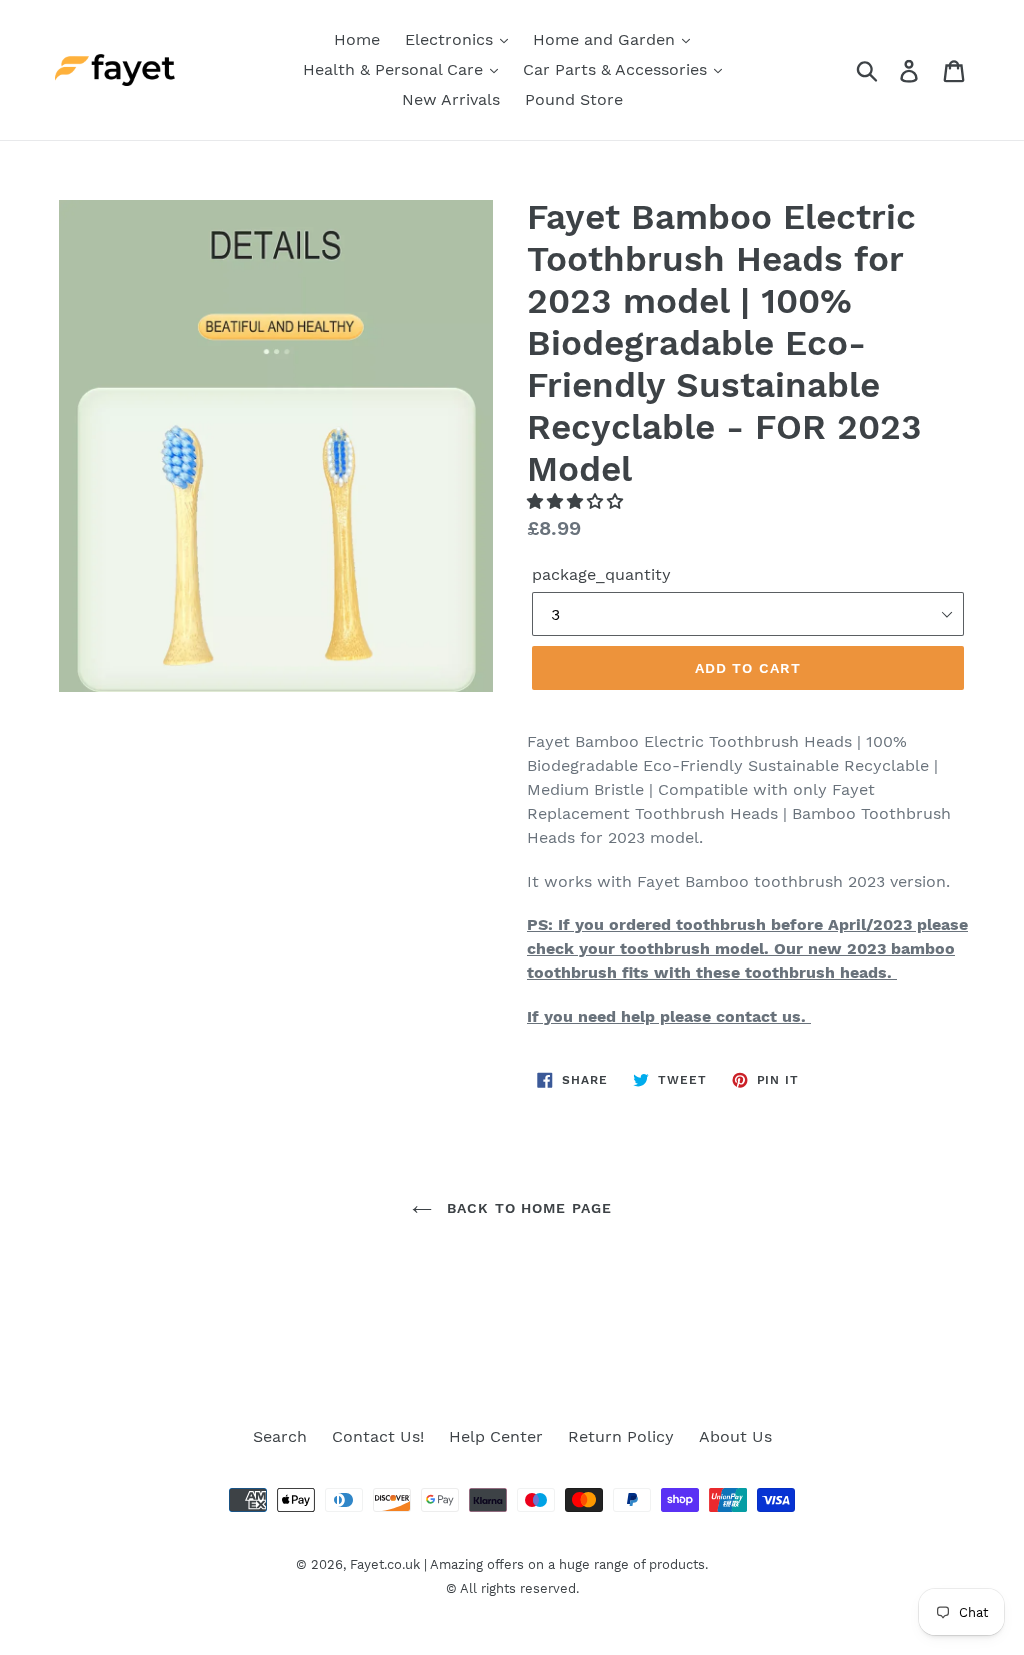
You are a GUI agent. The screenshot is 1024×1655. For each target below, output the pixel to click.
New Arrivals (451, 99)
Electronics (451, 39)
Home (357, 39)
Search (280, 1436)
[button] (577, 501)
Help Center (496, 1436)
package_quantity (601, 574)
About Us (735, 1436)
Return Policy (621, 1436)
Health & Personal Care (395, 69)
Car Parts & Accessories (617, 69)
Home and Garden (606, 39)
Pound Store (574, 99)
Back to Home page (527, 1208)
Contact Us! (378, 1436)
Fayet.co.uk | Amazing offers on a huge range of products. (529, 1564)
